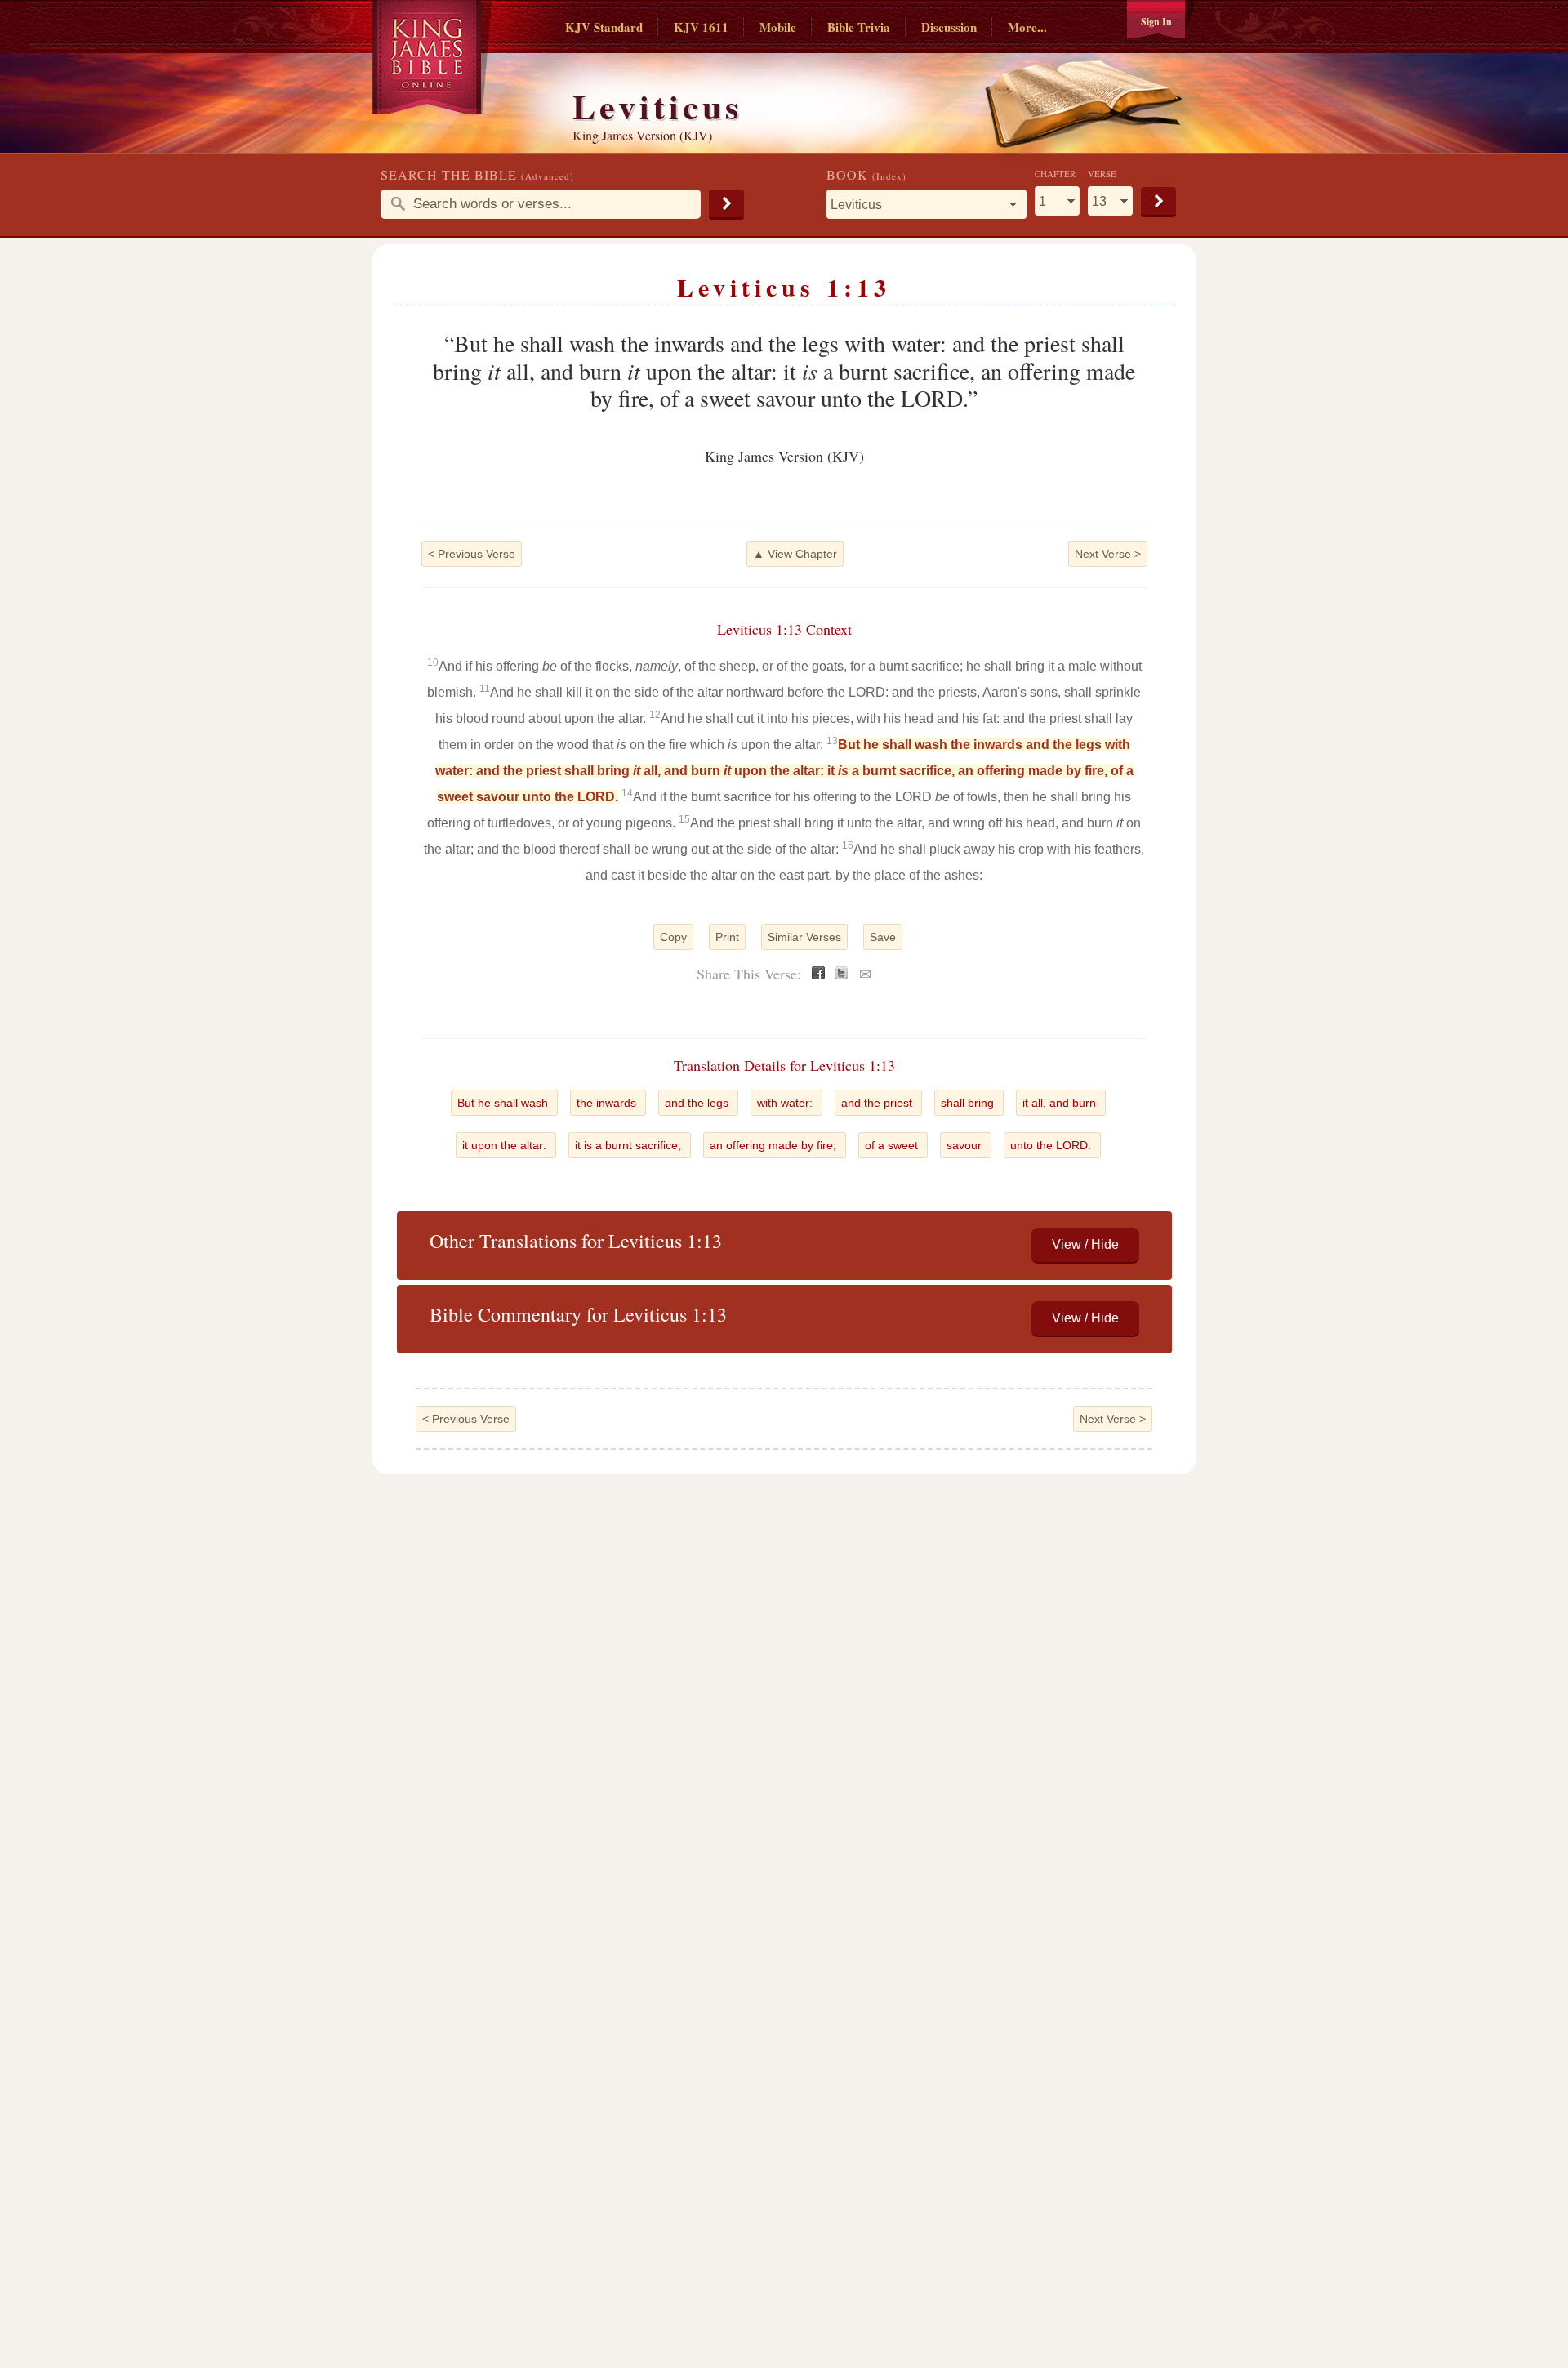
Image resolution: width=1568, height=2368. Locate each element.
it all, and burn (1061, 1103)
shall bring (969, 1103)
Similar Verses (804, 937)
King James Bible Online (432, 57)
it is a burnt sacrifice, (630, 1145)
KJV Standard (604, 27)
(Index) (889, 176)
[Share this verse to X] (841, 975)
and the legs (698, 1103)
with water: (786, 1103)
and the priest (878, 1103)
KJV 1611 (701, 27)
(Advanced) (548, 176)
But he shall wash (504, 1103)
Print (727, 937)
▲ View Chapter (795, 554)
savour (966, 1145)
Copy (673, 937)
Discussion (949, 27)
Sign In (1156, 22)
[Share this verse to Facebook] (818, 975)
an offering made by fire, (775, 1145)
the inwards (608, 1103)
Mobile (778, 27)
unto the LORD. (1052, 1145)
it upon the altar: (506, 1145)
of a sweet (893, 1145)
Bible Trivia (859, 27)
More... (1027, 27)
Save (883, 937)
